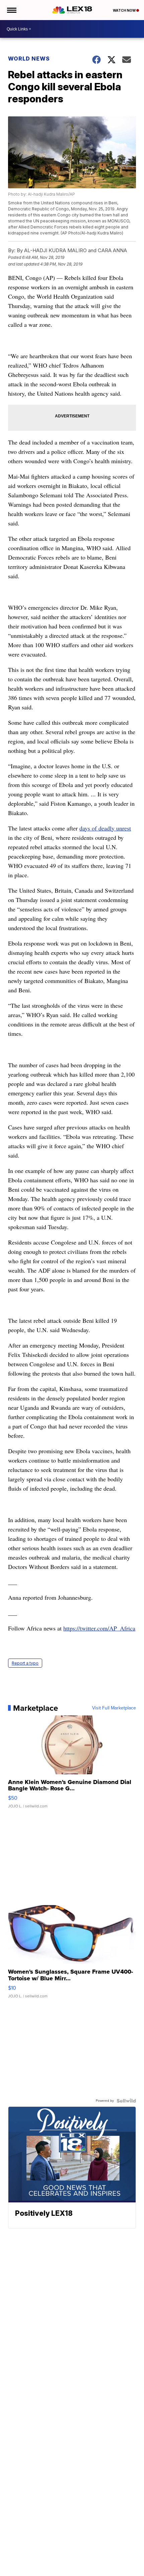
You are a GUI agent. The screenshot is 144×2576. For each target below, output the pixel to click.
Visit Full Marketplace (114, 1708)
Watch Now (125, 10)
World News (29, 59)
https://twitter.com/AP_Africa (99, 1628)
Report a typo (25, 1663)
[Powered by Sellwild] (126, 2101)
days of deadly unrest (105, 828)
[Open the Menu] (11, 10)
